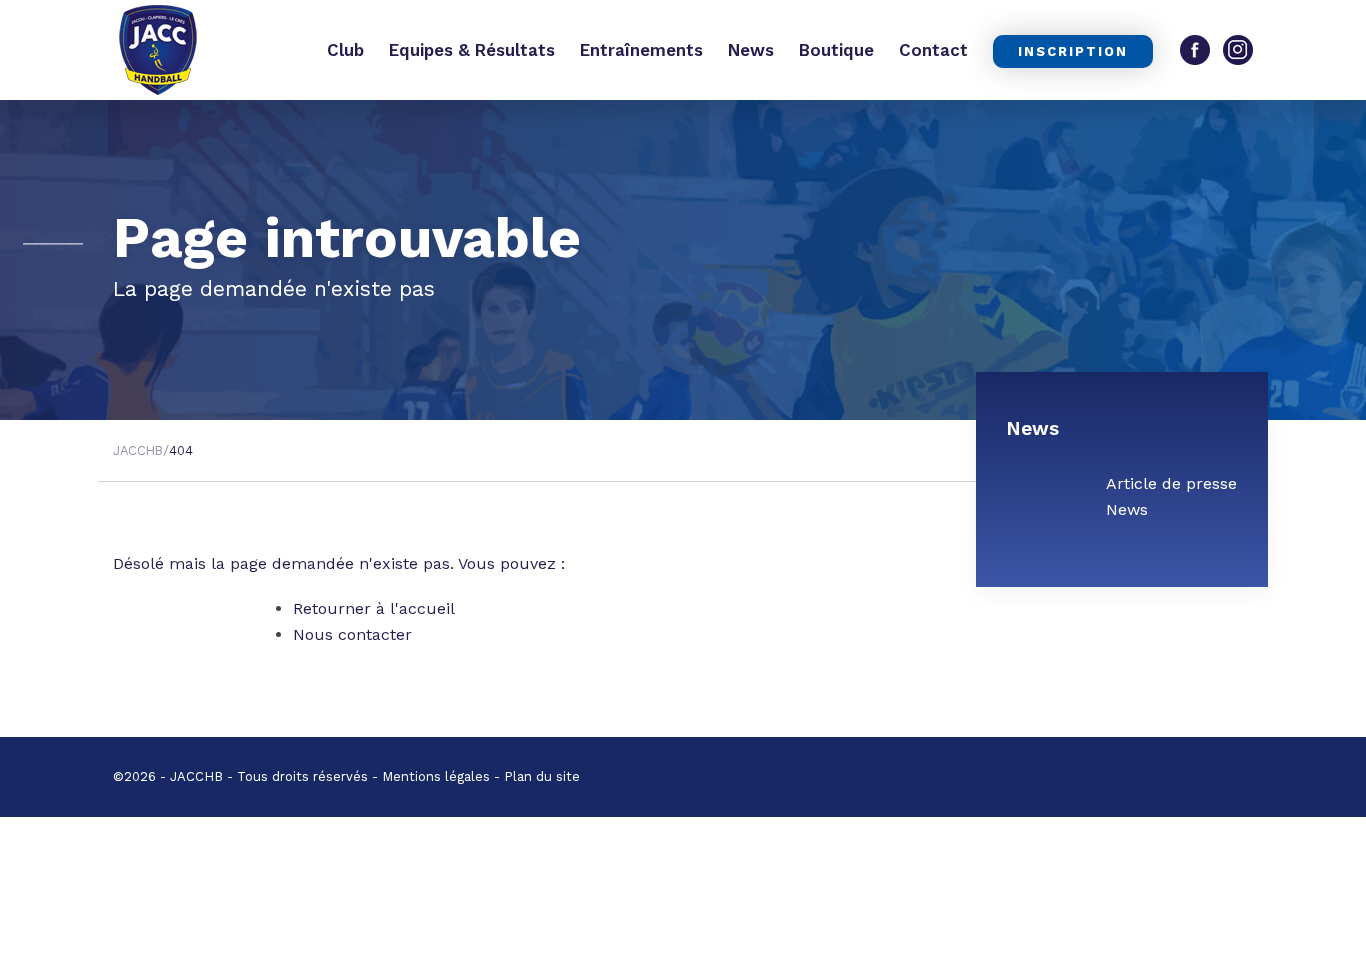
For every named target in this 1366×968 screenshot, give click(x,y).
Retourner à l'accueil (374, 608)
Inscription (1073, 51)
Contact (933, 50)
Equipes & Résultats (472, 50)
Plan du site (542, 776)
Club (345, 50)
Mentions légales (436, 776)
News (751, 50)
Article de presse (1171, 483)
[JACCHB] (158, 50)
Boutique (836, 50)
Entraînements (641, 50)
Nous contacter (352, 634)
